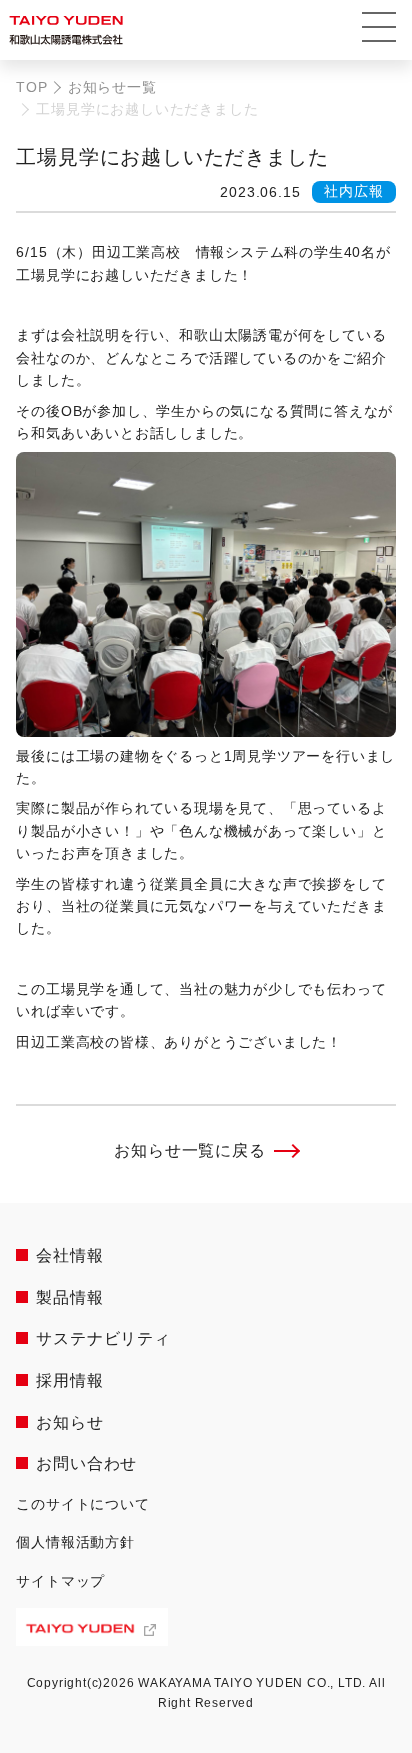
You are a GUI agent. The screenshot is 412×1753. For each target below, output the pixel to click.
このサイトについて (82, 1504)
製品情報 (69, 1297)
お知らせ (69, 1422)
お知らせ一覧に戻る (189, 1150)
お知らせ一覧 (112, 87)
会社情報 (69, 1255)
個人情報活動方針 (75, 1542)
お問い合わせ (86, 1463)
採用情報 (69, 1380)
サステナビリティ (103, 1338)
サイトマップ (60, 1581)
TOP (31, 87)
